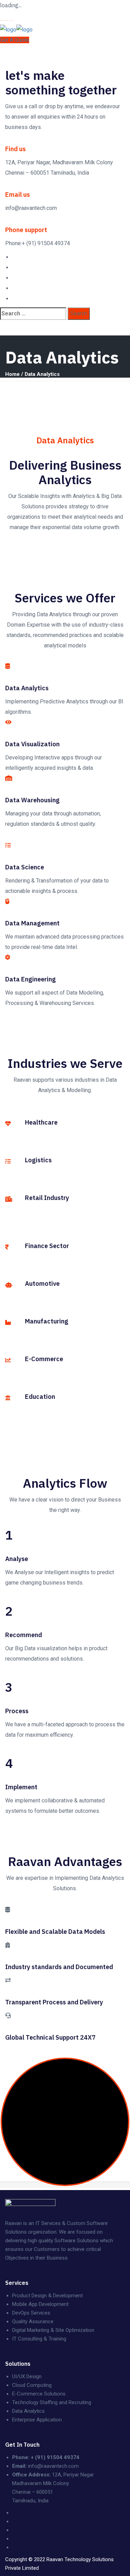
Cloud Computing (32, 2385)
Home (12, 374)
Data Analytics (28, 2411)
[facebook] (14, 257)
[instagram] (14, 299)
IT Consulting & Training (39, 2339)
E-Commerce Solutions (39, 2394)
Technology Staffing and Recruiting (52, 2402)
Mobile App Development (40, 2304)
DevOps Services (31, 2313)
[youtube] (14, 288)
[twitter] (14, 267)
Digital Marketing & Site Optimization (53, 2330)
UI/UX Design (27, 2376)
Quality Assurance (33, 2321)
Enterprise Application (37, 2420)
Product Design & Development (47, 2296)
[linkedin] (14, 278)
